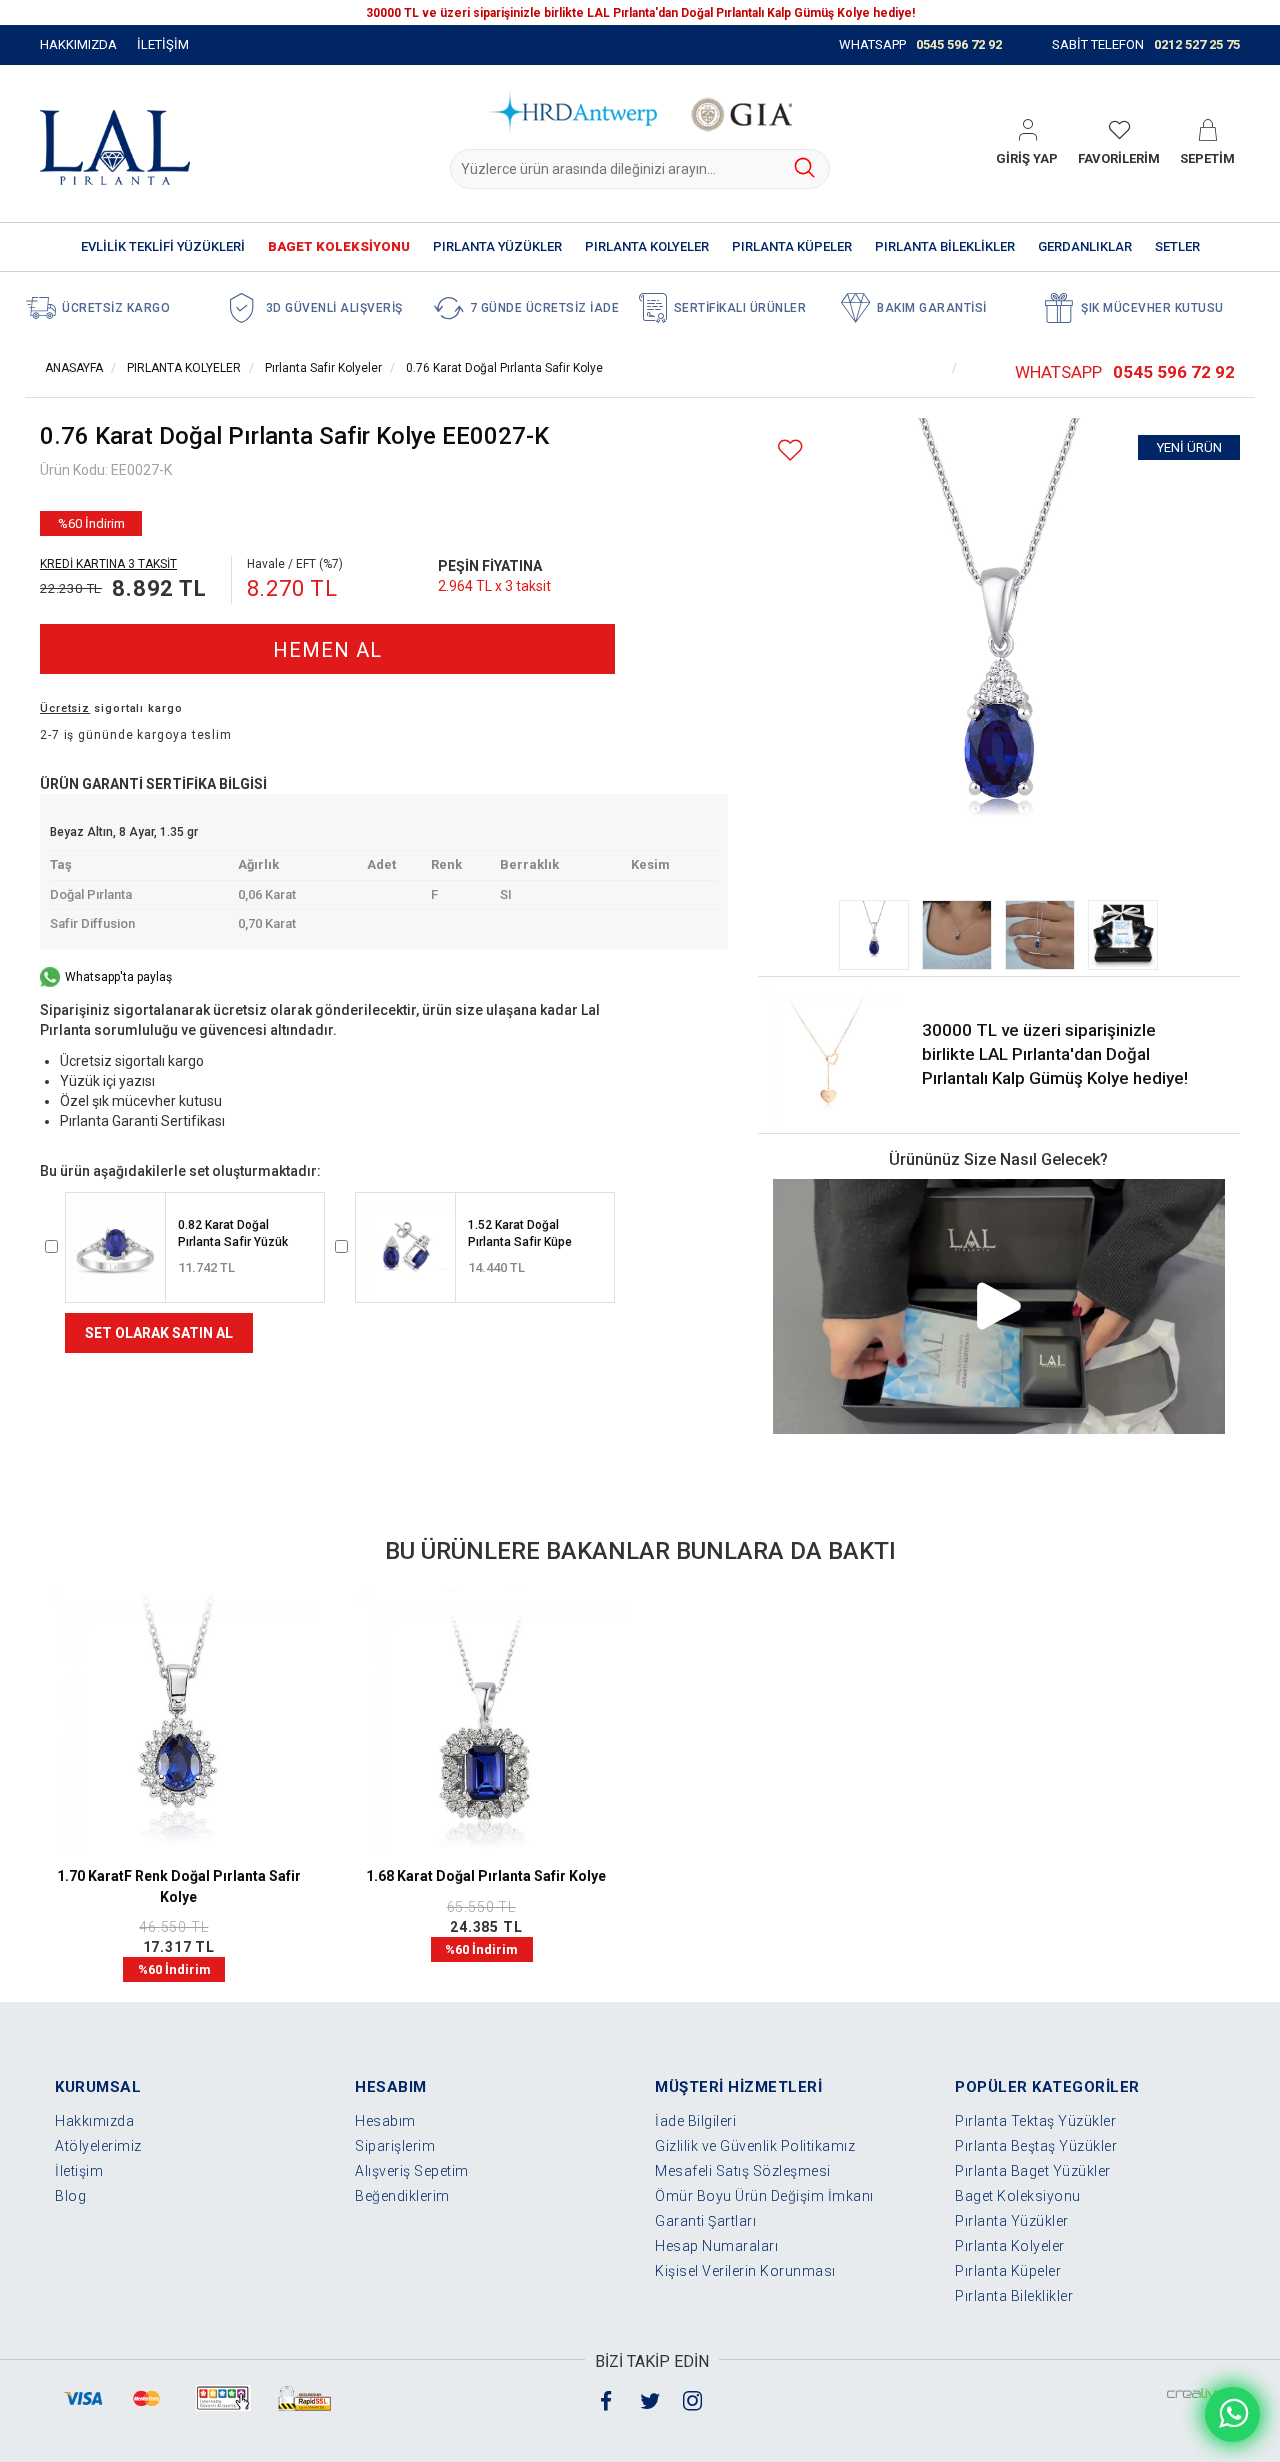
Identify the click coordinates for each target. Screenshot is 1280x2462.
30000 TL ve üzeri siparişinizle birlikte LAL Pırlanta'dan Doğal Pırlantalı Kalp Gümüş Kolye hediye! (1055, 1054)
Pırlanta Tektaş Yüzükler (1035, 2121)
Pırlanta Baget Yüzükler (1033, 2171)
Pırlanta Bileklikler (1014, 2296)
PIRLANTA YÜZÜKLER (497, 246)
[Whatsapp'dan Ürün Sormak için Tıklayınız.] (1232, 2414)
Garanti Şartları (705, 2221)
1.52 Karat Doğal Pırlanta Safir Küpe (520, 1233)
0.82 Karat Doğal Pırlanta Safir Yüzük (233, 1233)
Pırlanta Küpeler (1008, 2271)
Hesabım (385, 2121)
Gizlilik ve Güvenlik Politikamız (755, 2146)
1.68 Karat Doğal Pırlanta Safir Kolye (486, 1876)
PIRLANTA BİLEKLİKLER (945, 246)
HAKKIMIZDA (78, 44)
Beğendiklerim (402, 2196)
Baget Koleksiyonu (1018, 2196)
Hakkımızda (94, 2121)
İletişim (79, 2171)
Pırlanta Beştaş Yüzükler (1036, 2146)
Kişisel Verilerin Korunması (745, 2271)
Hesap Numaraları (716, 2246)
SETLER (1177, 246)
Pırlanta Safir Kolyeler (323, 368)
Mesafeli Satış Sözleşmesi (743, 2171)
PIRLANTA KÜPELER (792, 246)
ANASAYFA (74, 368)
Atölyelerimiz (98, 2146)
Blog (70, 2196)
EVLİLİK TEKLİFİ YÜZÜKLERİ (163, 246)
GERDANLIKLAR (1085, 246)
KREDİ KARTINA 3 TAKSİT (108, 564)
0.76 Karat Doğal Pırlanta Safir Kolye (504, 368)
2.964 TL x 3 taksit (494, 586)
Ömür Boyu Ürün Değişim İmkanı (764, 2196)
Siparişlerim (395, 2146)
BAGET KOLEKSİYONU (339, 246)
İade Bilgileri (695, 2121)
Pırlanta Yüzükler (1012, 2221)
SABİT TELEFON (1146, 44)
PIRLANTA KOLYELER (647, 246)
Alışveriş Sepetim (412, 2171)
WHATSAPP (920, 44)
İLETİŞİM (163, 44)
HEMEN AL (327, 650)
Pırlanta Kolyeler (1010, 2246)
